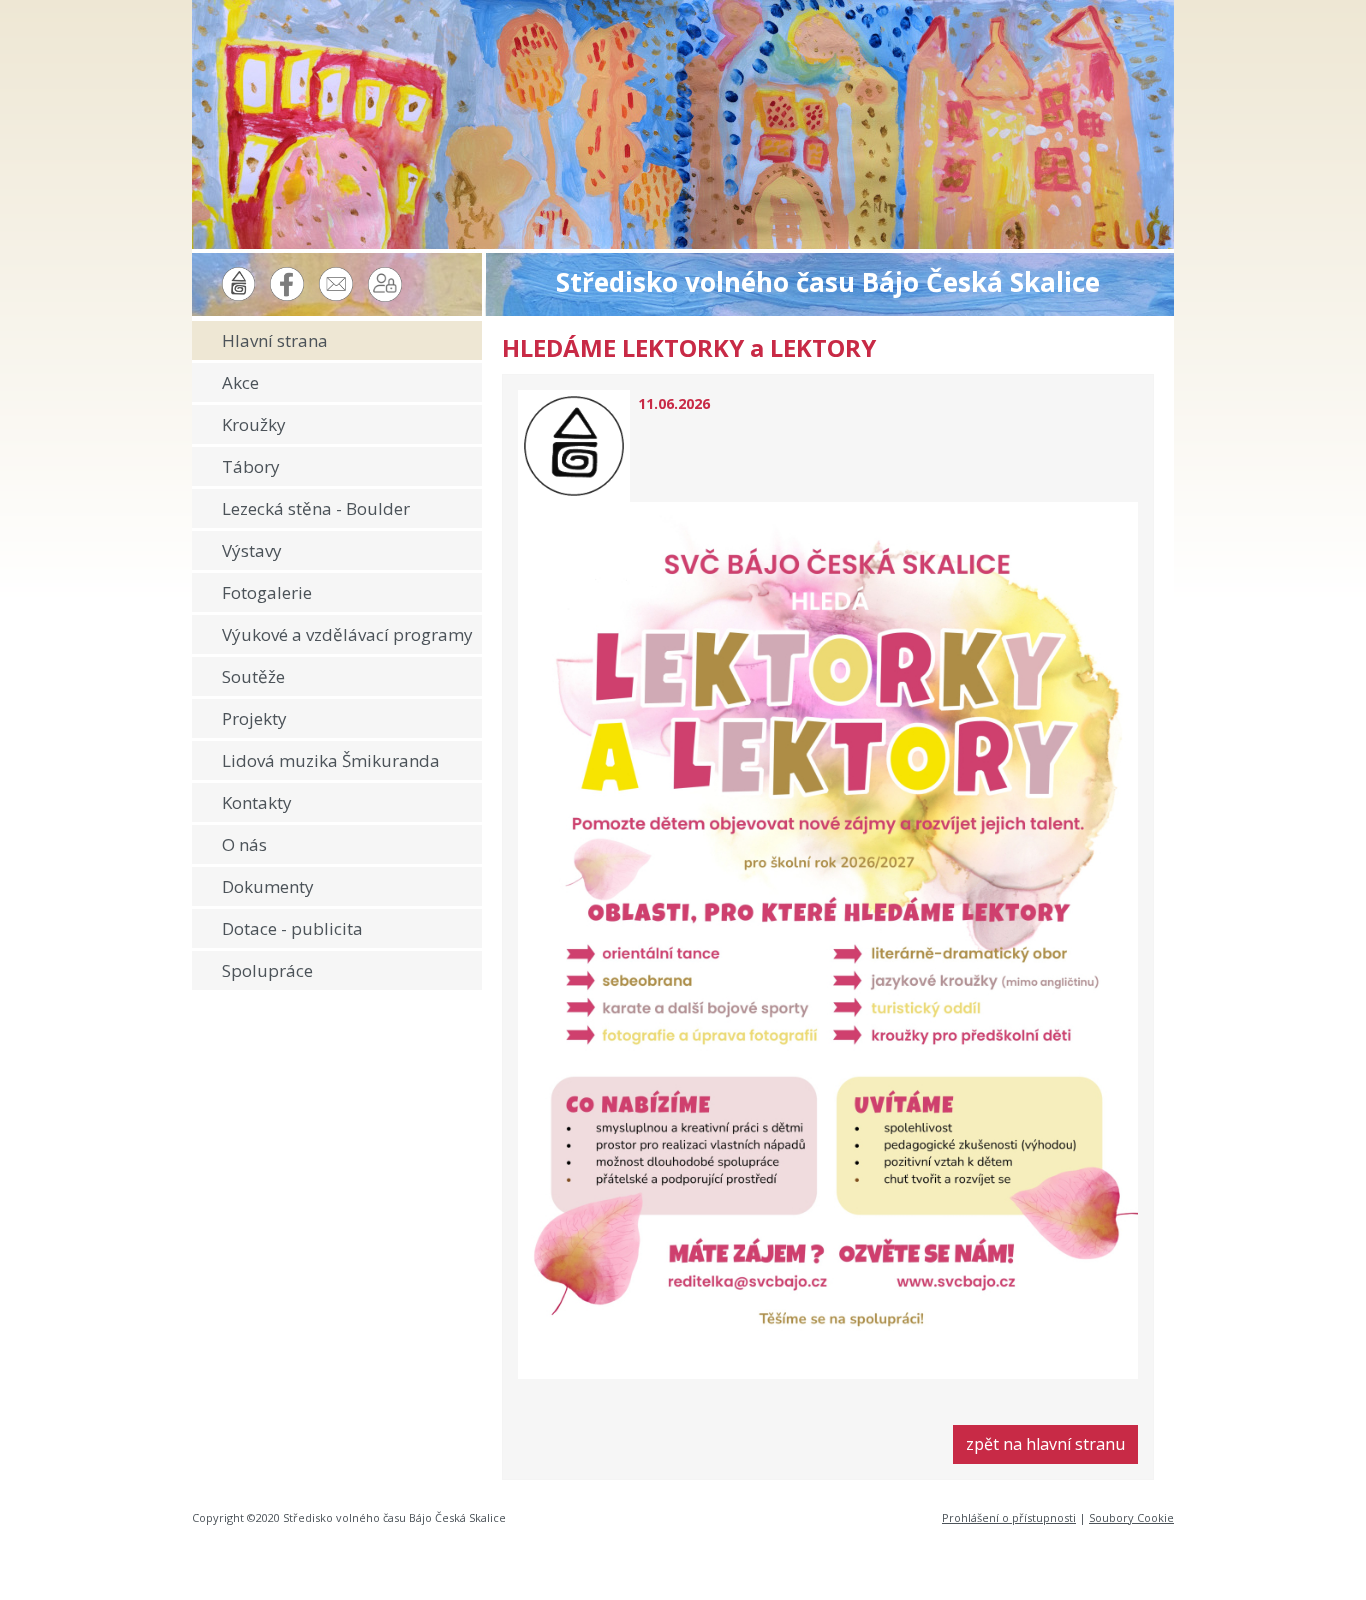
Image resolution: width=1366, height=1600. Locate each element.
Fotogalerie (267, 592)
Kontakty (257, 802)
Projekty (254, 718)
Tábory (251, 466)
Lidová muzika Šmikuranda (331, 760)
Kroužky (254, 424)
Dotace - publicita (292, 928)
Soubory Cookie (1131, 1517)
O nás (244, 844)
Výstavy (252, 550)
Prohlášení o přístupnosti (1009, 1517)
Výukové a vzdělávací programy (347, 634)
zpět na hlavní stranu (1045, 1444)
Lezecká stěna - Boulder (316, 508)
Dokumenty (268, 886)
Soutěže (253, 676)
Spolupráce (267, 970)
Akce (240, 382)
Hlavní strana (275, 340)
